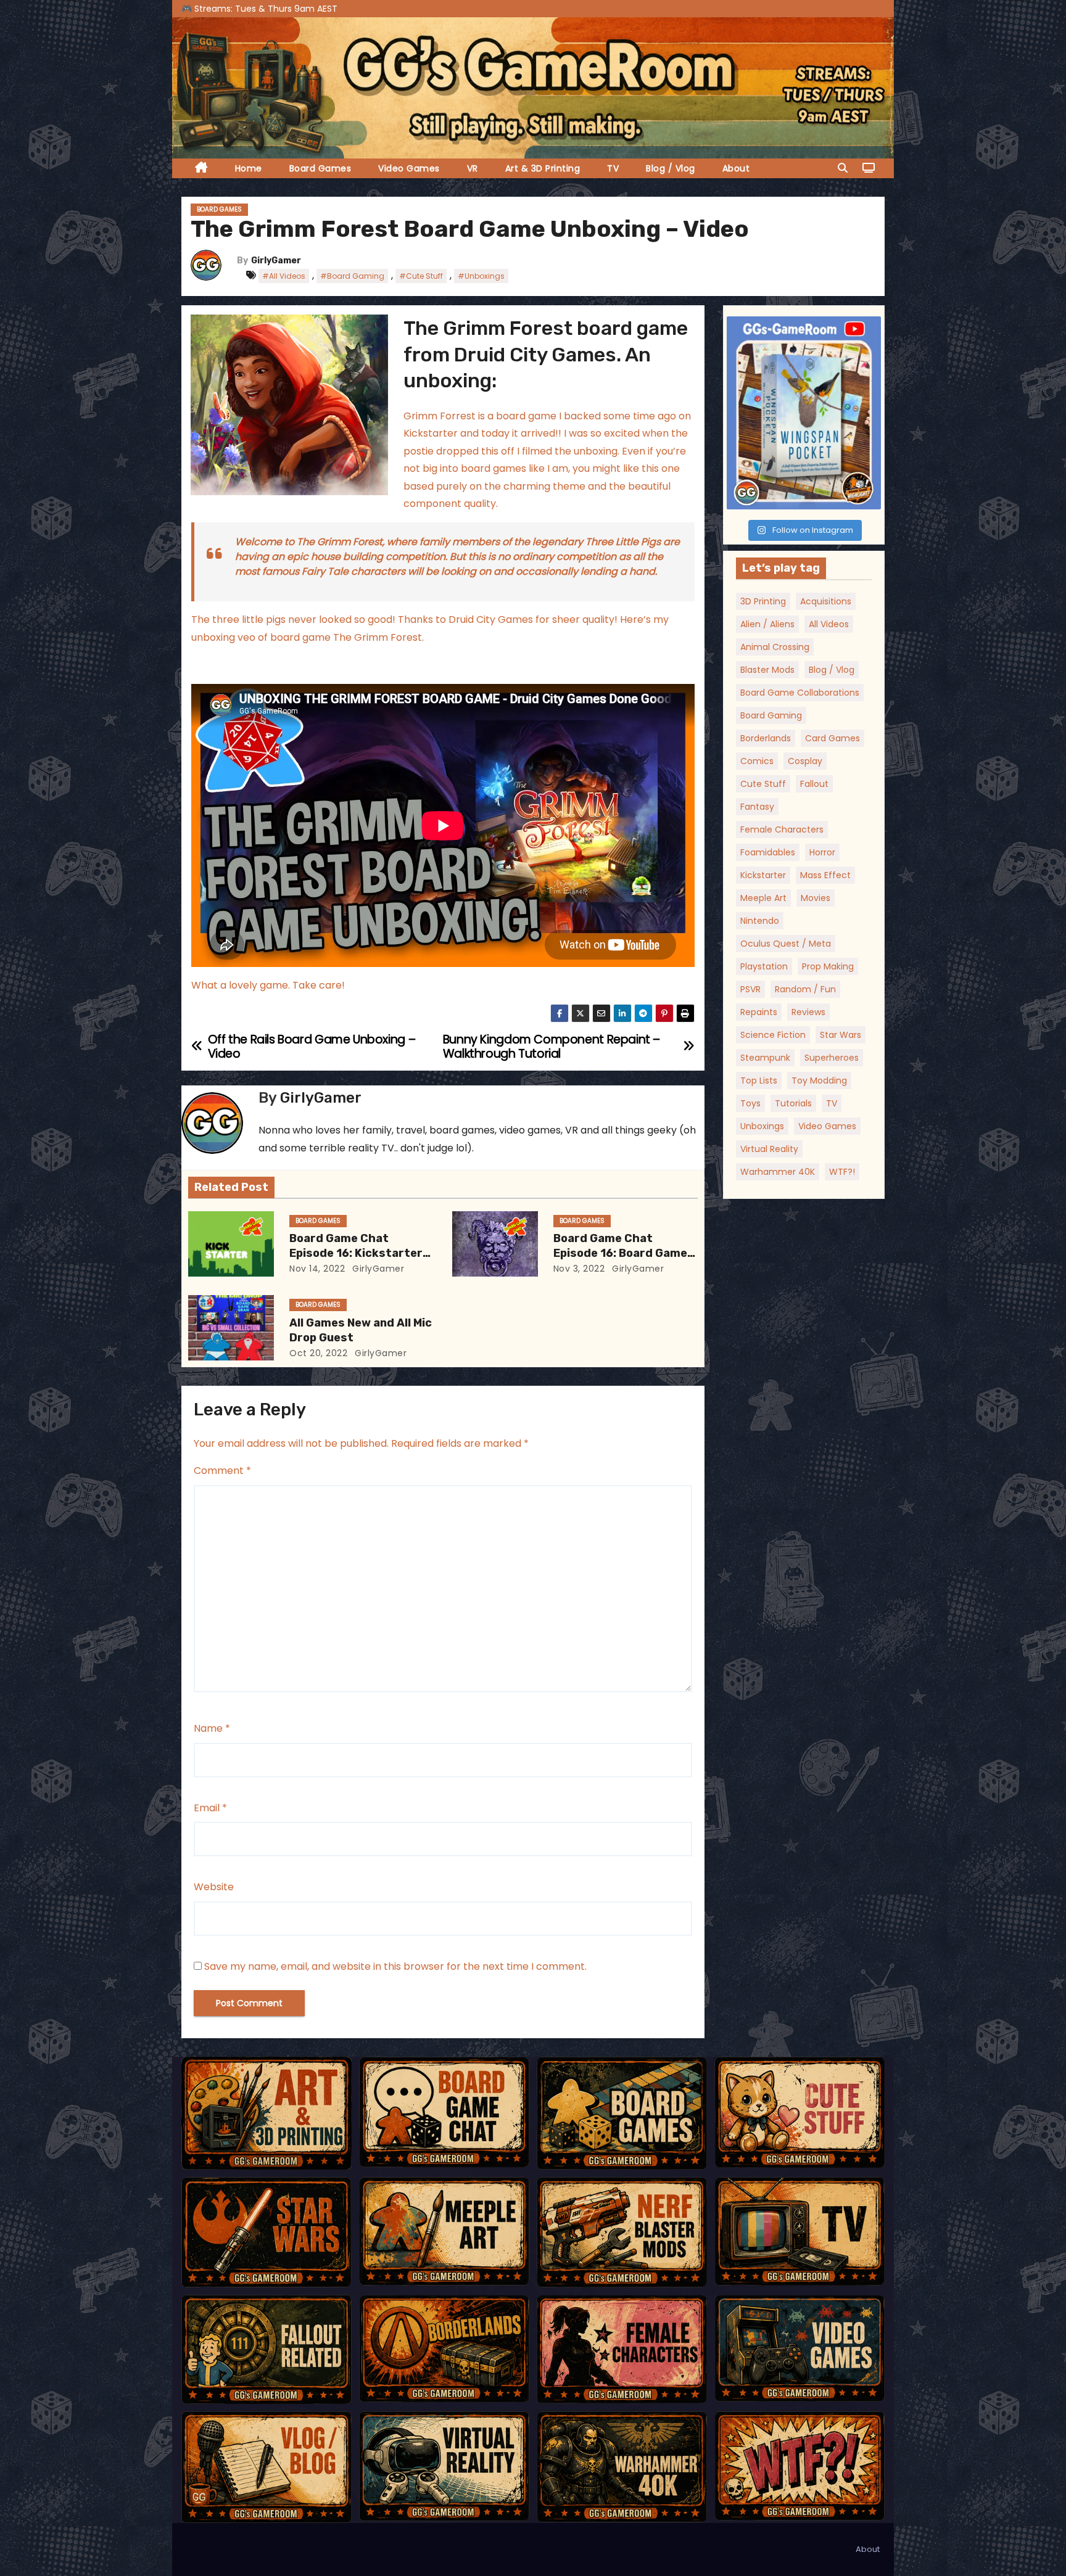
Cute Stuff (763, 784)
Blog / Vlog (671, 168)
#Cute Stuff (421, 276)
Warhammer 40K (778, 1172)
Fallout (814, 784)
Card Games (833, 738)
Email (210, 1808)
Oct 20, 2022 (318, 1353)
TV (613, 168)
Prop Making (828, 966)
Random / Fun (805, 989)
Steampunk (765, 1058)
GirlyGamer (276, 261)
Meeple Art (763, 898)
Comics (757, 761)
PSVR (750, 989)
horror (822, 852)
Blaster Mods (767, 670)
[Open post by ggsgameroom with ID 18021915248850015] (804, 413)
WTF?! (842, 1172)
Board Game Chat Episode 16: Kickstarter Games (356, 1253)
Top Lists (759, 1080)
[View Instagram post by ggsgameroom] (869, 494)
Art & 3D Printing (543, 168)
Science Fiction (773, 1035)
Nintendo (760, 921)
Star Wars (841, 1035)
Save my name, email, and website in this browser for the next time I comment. (395, 1966)
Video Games (409, 168)
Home (249, 168)
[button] (843, 168)
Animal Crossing (775, 647)
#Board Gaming (352, 276)
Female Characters (782, 829)
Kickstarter (763, 875)
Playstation (764, 966)
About (736, 168)
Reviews (808, 1012)
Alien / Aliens (767, 624)
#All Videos (284, 276)
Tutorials (793, 1103)
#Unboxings (481, 276)
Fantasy (757, 807)
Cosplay (805, 761)
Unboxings (762, 1126)
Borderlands (766, 738)
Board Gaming (771, 715)
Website (214, 1887)
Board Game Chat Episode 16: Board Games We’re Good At (624, 1253)
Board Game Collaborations (800, 693)
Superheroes (832, 1058)
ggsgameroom (802, 328)
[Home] (201, 169)
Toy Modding (819, 1080)
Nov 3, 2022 (579, 1269)
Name (212, 1728)
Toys (750, 1103)
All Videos (829, 624)
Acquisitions (826, 601)
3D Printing (763, 601)
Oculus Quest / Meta (786, 944)
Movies (816, 898)
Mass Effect (825, 875)
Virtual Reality (769, 1149)
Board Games (320, 168)
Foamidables (768, 852)
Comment (222, 1471)
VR (473, 168)
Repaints (759, 1012)
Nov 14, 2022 (317, 1269)
